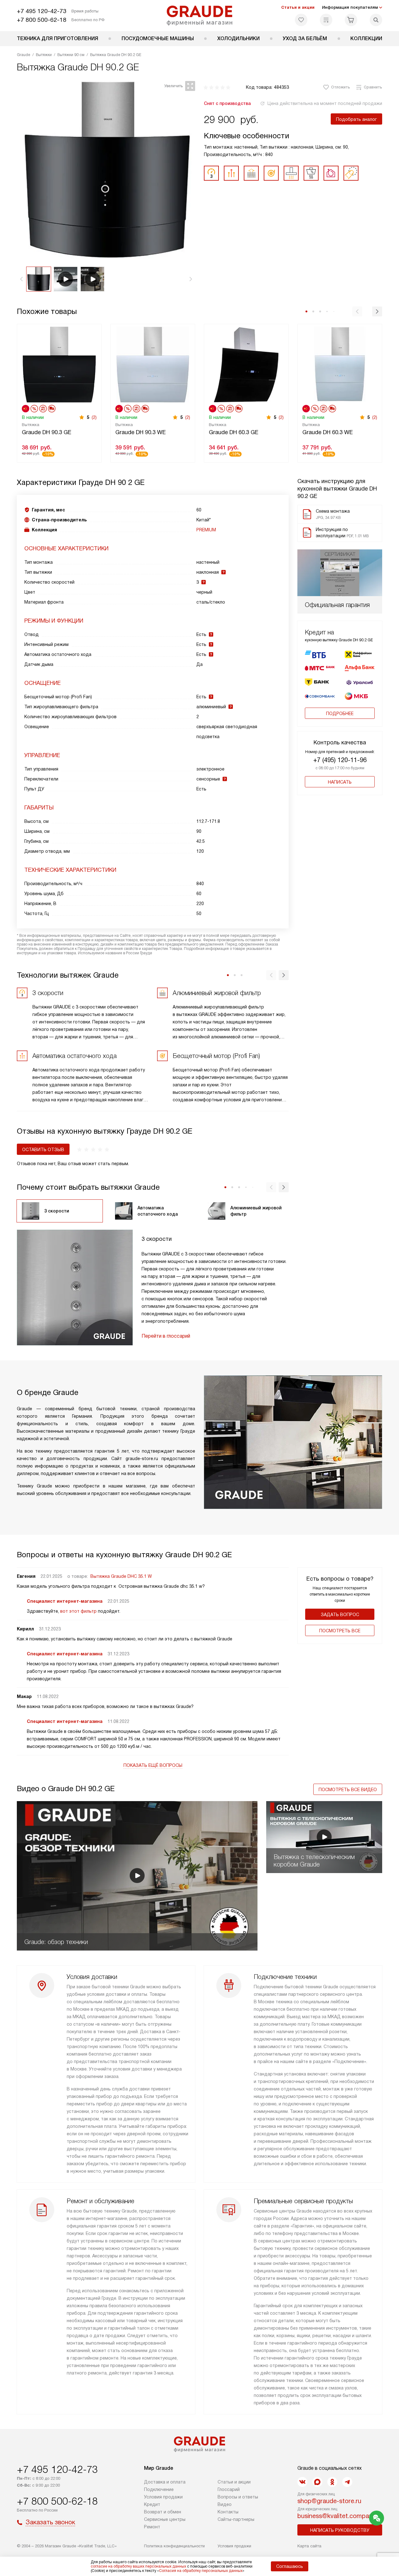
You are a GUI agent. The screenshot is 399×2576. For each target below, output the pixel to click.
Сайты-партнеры (236, 2519)
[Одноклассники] (332, 2482)
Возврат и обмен (163, 2512)
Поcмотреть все (340, 1631)
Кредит (152, 2504)
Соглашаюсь (290, 2566)
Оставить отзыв (43, 1150)
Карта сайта (309, 2546)
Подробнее (340, 714)
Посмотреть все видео (348, 1790)
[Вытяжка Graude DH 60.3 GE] (246, 364)
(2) (94, 417)
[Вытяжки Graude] (200, 16)
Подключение (159, 2489)
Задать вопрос (340, 1615)
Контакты (228, 2512)
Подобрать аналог (356, 119)
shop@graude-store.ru (329, 2501)
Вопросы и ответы (238, 2497)
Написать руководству (340, 2530)
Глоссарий (229, 2489)
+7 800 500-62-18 (42, 20)
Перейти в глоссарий (166, 1336)
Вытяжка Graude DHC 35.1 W (121, 1576)
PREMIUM (206, 530)
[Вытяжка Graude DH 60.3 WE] (340, 364)
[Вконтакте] (302, 2482)
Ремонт (152, 2527)
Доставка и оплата (165, 2482)
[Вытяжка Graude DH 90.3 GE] (59, 364)
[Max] (317, 2482)
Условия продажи (163, 2497)
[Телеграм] (347, 2482)
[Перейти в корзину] (351, 20)
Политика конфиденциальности (174, 2546)
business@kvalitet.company (337, 2516)
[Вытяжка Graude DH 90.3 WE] (153, 364)
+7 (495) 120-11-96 (340, 760)
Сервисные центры (165, 2519)
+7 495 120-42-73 (42, 11)
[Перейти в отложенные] (301, 20)
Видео (225, 2504)
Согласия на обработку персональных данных (201, 2571)
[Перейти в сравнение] (326, 20)
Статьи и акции (298, 7)
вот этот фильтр (78, 1611)
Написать (340, 782)
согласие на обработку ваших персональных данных (138, 2566)
